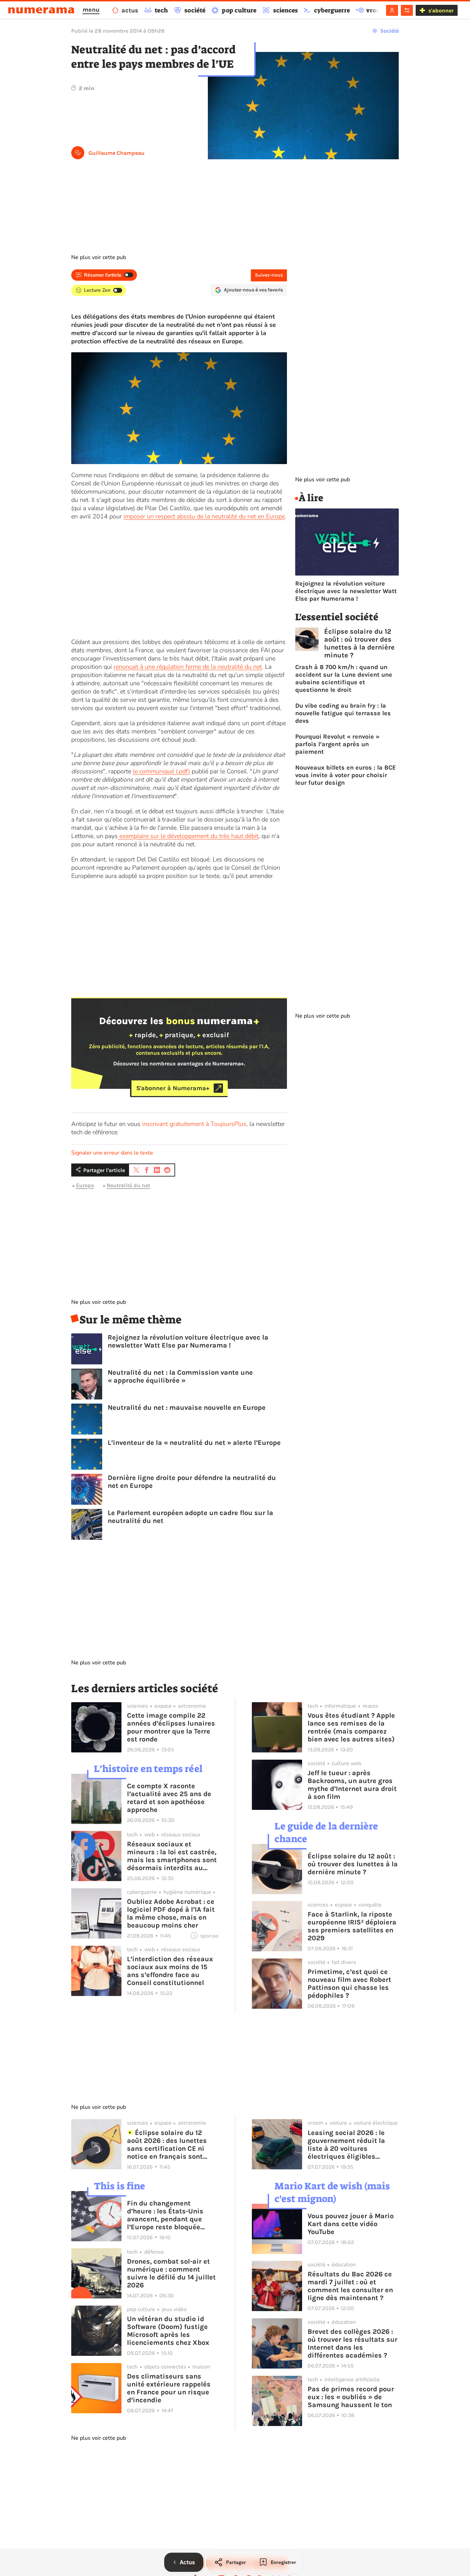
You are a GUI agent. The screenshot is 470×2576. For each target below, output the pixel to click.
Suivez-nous (269, 275)
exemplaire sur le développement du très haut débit (188, 836)
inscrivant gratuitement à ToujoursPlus (194, 1124)
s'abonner (441, 10)
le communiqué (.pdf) (161, 771)
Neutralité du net (128, 1186)
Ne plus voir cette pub (99, 257)
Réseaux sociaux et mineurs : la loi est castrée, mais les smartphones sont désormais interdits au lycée (172, 1856)
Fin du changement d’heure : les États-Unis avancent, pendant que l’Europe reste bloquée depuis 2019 (165, 2215)
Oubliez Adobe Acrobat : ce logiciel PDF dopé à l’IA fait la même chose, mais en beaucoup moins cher (171, 1913)
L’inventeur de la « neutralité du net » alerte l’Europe (194, 1443)
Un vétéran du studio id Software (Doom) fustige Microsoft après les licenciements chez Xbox (168, 2331)
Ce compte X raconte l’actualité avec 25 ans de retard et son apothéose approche (169, 1798)
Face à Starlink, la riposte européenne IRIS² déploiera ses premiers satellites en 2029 (352, 1926)
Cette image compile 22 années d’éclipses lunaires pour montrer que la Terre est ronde (171, 1727)
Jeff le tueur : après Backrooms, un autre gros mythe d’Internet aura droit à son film (352, 1785)
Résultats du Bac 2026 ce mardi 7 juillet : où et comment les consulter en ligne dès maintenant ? (350, 2286)
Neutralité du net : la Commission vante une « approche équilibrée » (180, 1376)
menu (91, 10)
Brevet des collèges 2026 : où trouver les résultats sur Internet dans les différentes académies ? (352, 2343)
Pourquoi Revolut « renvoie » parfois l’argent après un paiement (337, 744)
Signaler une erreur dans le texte (112, 1153)
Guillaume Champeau (116, 153)
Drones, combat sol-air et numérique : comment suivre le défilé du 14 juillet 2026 (171, 2273)
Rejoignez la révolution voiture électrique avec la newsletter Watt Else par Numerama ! (188, 1341)
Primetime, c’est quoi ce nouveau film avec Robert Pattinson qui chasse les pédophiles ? (349, 1984)
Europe (85, 1186)
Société (389, 31)
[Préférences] (407, 10)
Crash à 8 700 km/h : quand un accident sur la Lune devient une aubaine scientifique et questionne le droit (344, 678)
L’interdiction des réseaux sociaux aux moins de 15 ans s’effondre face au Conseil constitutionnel (170, 1971)
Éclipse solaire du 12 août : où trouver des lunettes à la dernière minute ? (359, 643)
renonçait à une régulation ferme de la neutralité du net (188, 667)
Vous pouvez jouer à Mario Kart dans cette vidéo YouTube (351, 2224)
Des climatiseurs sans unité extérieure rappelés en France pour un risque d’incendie (169, 2388)
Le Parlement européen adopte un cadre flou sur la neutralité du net (190, 1517)
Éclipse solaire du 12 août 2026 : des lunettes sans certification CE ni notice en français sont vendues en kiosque (167, 2145)
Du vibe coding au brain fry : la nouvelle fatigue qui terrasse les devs (343, 713)
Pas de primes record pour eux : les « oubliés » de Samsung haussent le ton (351, 2397)
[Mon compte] (392, 10)
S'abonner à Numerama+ (173, 1088)
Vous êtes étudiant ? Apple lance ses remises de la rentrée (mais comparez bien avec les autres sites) (351, 1727)
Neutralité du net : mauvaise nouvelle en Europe (187, 1408)
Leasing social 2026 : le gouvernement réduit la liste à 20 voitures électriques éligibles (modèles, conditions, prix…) (346, 2145)
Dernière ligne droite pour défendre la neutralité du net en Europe (192, 1482)
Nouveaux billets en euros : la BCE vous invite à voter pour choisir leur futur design (346, 775)
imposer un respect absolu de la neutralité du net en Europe (204, 516)
